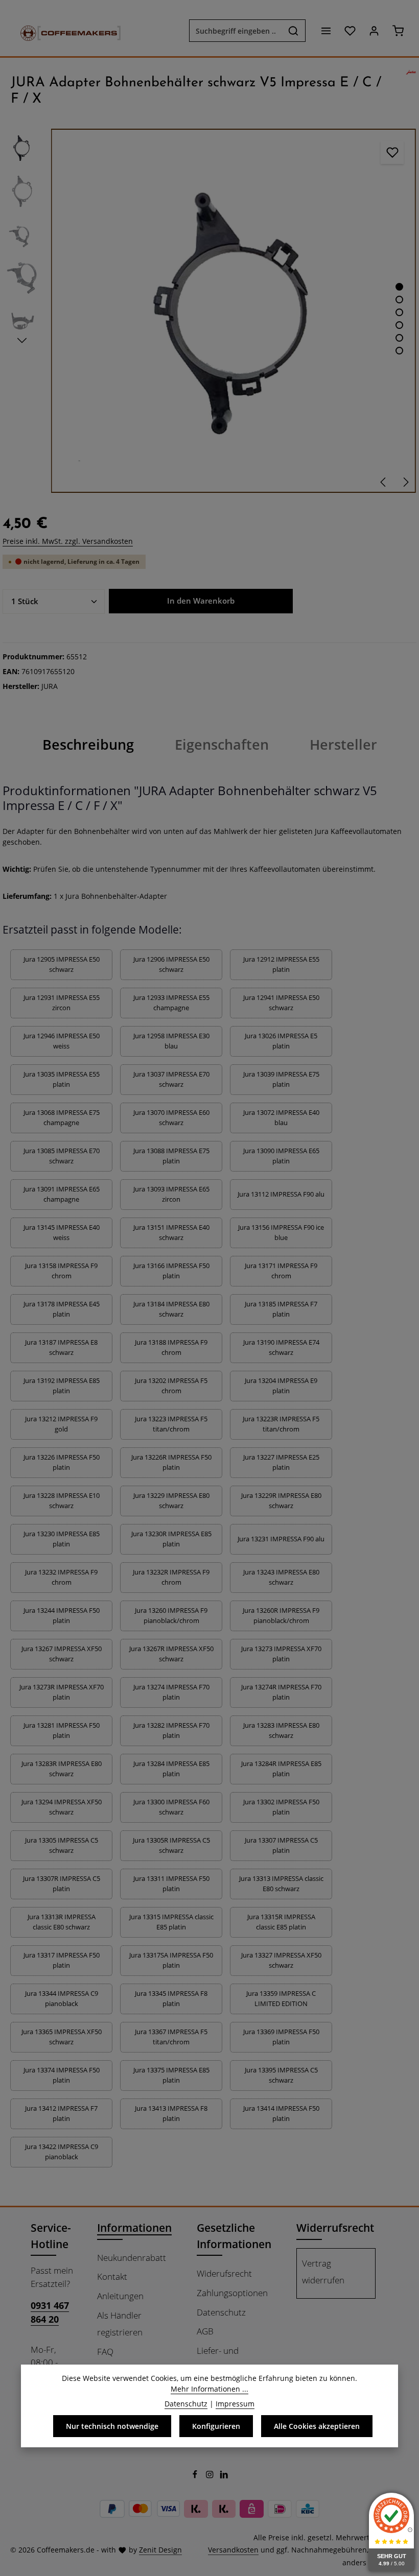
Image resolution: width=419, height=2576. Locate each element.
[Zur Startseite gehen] (65, 31)
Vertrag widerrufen (323, 2272)
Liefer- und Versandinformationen (241, 2359)
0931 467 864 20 (50, 2312)
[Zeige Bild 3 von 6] (399, 312)
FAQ (105, 2352)
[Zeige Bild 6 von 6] (399, 351)
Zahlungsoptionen (232, 2293)
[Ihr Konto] (374, 31)
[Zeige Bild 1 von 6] (399, 287)
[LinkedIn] (224, 2476)
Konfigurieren (216, 2426)
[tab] (88, 745)
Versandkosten (233, 2550)
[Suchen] (294, 31)
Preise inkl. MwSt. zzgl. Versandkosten (68, 541)
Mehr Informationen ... (209, 2389)
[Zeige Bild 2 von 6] (399, 300)
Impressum (235, 2404)
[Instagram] (211, 2476)
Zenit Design (160, 2550)
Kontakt (112, 2276)
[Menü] (326, 31)
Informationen (134, 2227)
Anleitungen (120, 2296)
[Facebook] (196, 2476)
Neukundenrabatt (132, 2258)
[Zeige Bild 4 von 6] (399, 325)
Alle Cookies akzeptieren (317, 2426)
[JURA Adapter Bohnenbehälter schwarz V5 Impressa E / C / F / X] (233, 311)
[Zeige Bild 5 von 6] (399, 338)
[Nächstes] (405, 482)
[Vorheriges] (384, 482)
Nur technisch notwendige (112, 2426)
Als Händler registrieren (120, 2324)
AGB (205, 2331)
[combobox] (236, 31)
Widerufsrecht (224, 2273)
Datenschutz (221, 2312)
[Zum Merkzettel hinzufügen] (392, 152)
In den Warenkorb (201, 601)
